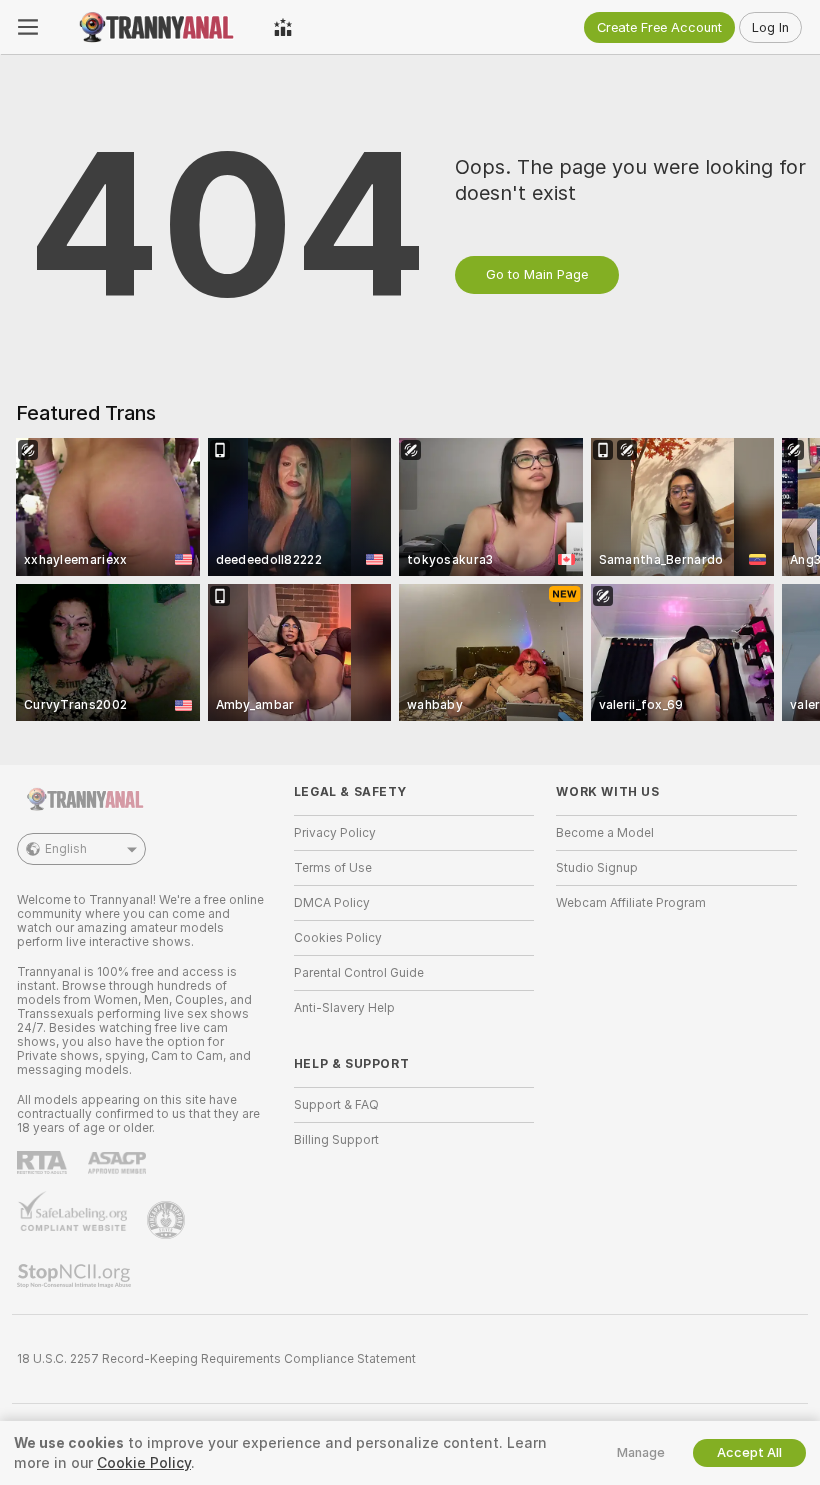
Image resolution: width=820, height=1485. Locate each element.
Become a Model (605, 833)
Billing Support (336, 1140)
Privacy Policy (335, 833)
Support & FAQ (336, 1105)
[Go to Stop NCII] (76, 1276)
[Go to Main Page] (156, 27)
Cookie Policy (144, 1463)
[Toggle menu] (28, 27)
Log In (770, 27)
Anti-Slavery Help (344, 1008)
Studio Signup (597, 868)
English (66, 849)
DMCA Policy (332, 903)
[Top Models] (283, 27)
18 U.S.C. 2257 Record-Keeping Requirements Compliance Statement (216, 1359)
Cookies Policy (338, 938)
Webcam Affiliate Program (631, 903)
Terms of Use (333, 868)
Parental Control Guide (359, 973)
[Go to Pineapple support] (168, 1220)
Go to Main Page (537, 274)
